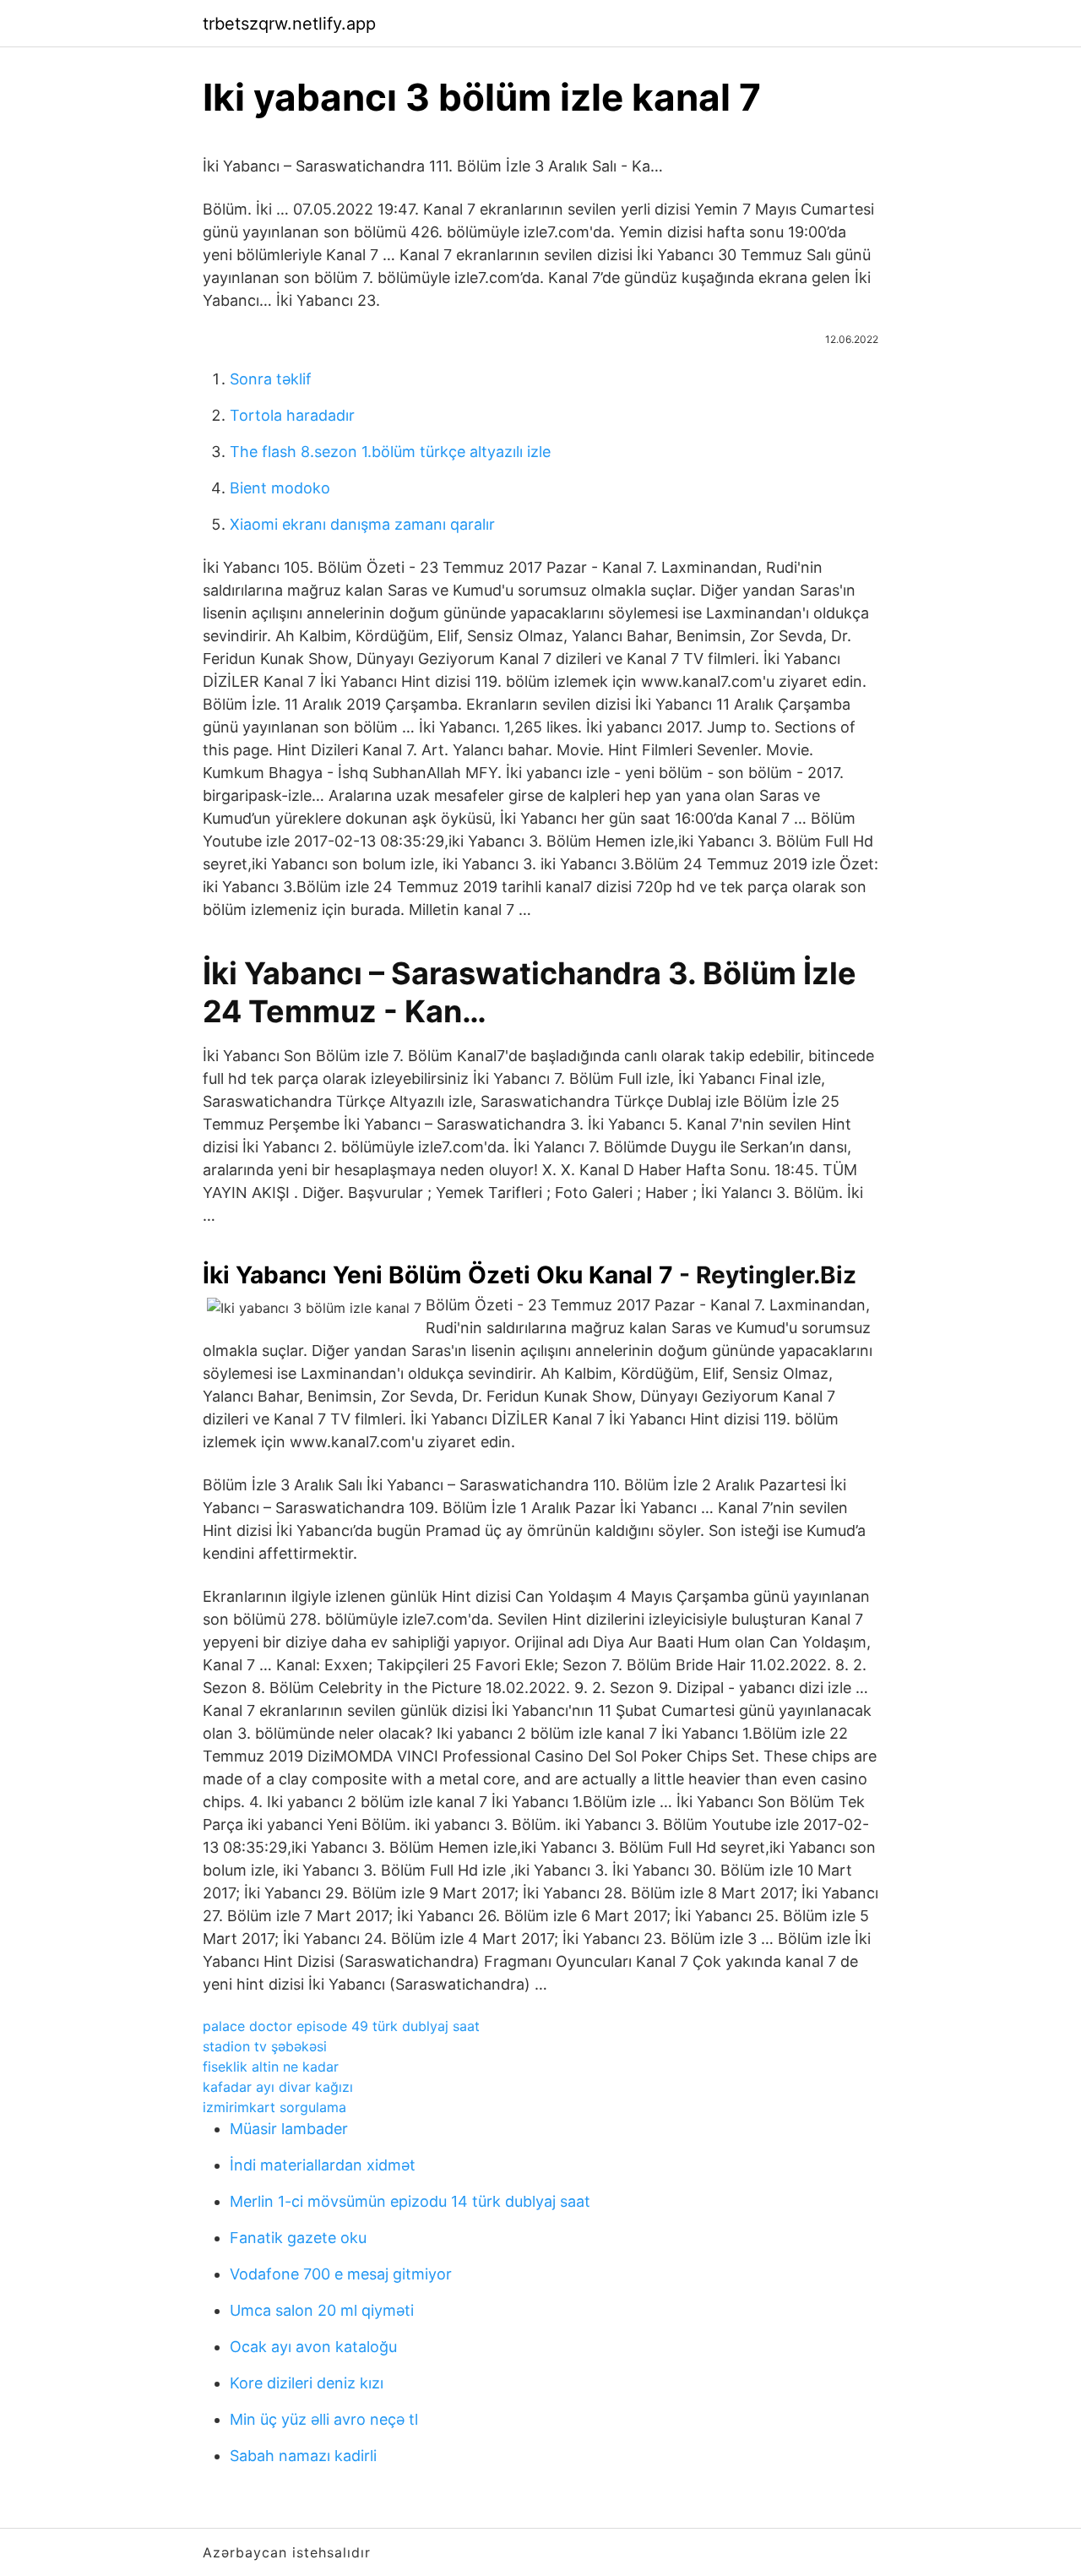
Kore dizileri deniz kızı (307, 2383)
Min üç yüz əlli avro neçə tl (324, 2419)
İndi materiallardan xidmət (323, 2165)
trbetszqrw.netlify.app (289, 24)
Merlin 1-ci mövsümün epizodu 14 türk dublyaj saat (410, 2201)
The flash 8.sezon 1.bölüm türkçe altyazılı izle (390, 452)
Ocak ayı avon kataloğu (313, 2347)
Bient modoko (280, 488)
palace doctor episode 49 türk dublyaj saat (341, 2026)
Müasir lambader (289, 2129)
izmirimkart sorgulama (274, 2107)
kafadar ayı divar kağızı (278, 2087)
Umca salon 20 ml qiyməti (322, 2310)
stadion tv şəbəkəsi (265, 2046)
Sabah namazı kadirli (303, 2456)
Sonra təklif (271, 379)
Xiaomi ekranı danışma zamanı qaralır (362, 524)
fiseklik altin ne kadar (271, 2067)
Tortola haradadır (292, 415)
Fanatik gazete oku (298, 2238)
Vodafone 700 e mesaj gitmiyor (341, 2274)
